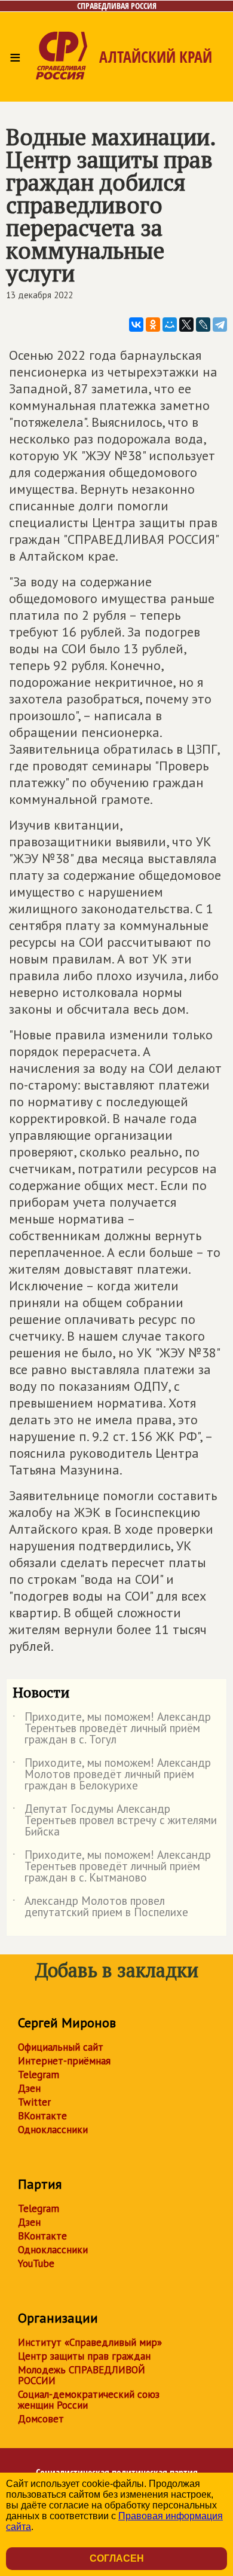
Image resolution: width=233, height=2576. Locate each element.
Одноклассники (53, 2130)
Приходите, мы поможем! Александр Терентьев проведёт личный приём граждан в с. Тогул (112, 1729)
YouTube (36, 2263)
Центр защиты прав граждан (84, 2356)
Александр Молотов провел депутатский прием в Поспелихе (100, 1907)
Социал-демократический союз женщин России (89, 2400)
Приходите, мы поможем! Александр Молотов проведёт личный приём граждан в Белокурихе (112, 1775)
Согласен (117, 2558)
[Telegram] (220, 325)
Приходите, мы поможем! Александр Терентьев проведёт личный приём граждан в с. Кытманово (112, 1867)
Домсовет (41, 2419)
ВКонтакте (42, 2116)
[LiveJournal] (203, 325)
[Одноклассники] (153, 325)
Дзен (29, 2088)
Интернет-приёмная (64, 2061)
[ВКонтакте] (136, 325)
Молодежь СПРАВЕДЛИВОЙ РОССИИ (82, 2375)
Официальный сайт (61, 2047)
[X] (186, 325)
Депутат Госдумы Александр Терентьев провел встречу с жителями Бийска (115, 1821)
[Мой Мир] (170, 325)
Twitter (34, 2102)
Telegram (39, 2075)
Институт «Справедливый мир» (90, 2342)
